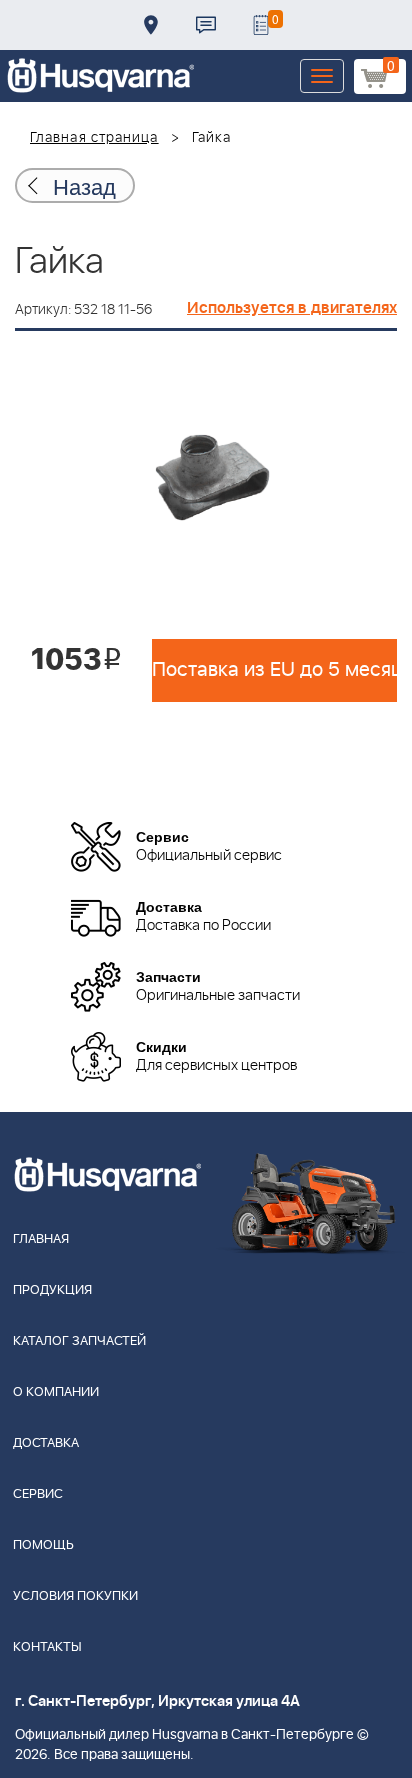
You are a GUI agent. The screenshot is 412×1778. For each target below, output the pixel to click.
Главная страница (94, 138)
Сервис (38, 1494)
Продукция (52, 1290)
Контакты (206, 25)
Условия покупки (75, 1596)
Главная (41, 1239)
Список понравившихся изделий (261, 25)
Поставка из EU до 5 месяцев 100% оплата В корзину (274, 670)
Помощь (43, 1545)
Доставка (151, 25)
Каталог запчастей (79, 1341)
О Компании (56, 1392)
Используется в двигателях (292, 308)
